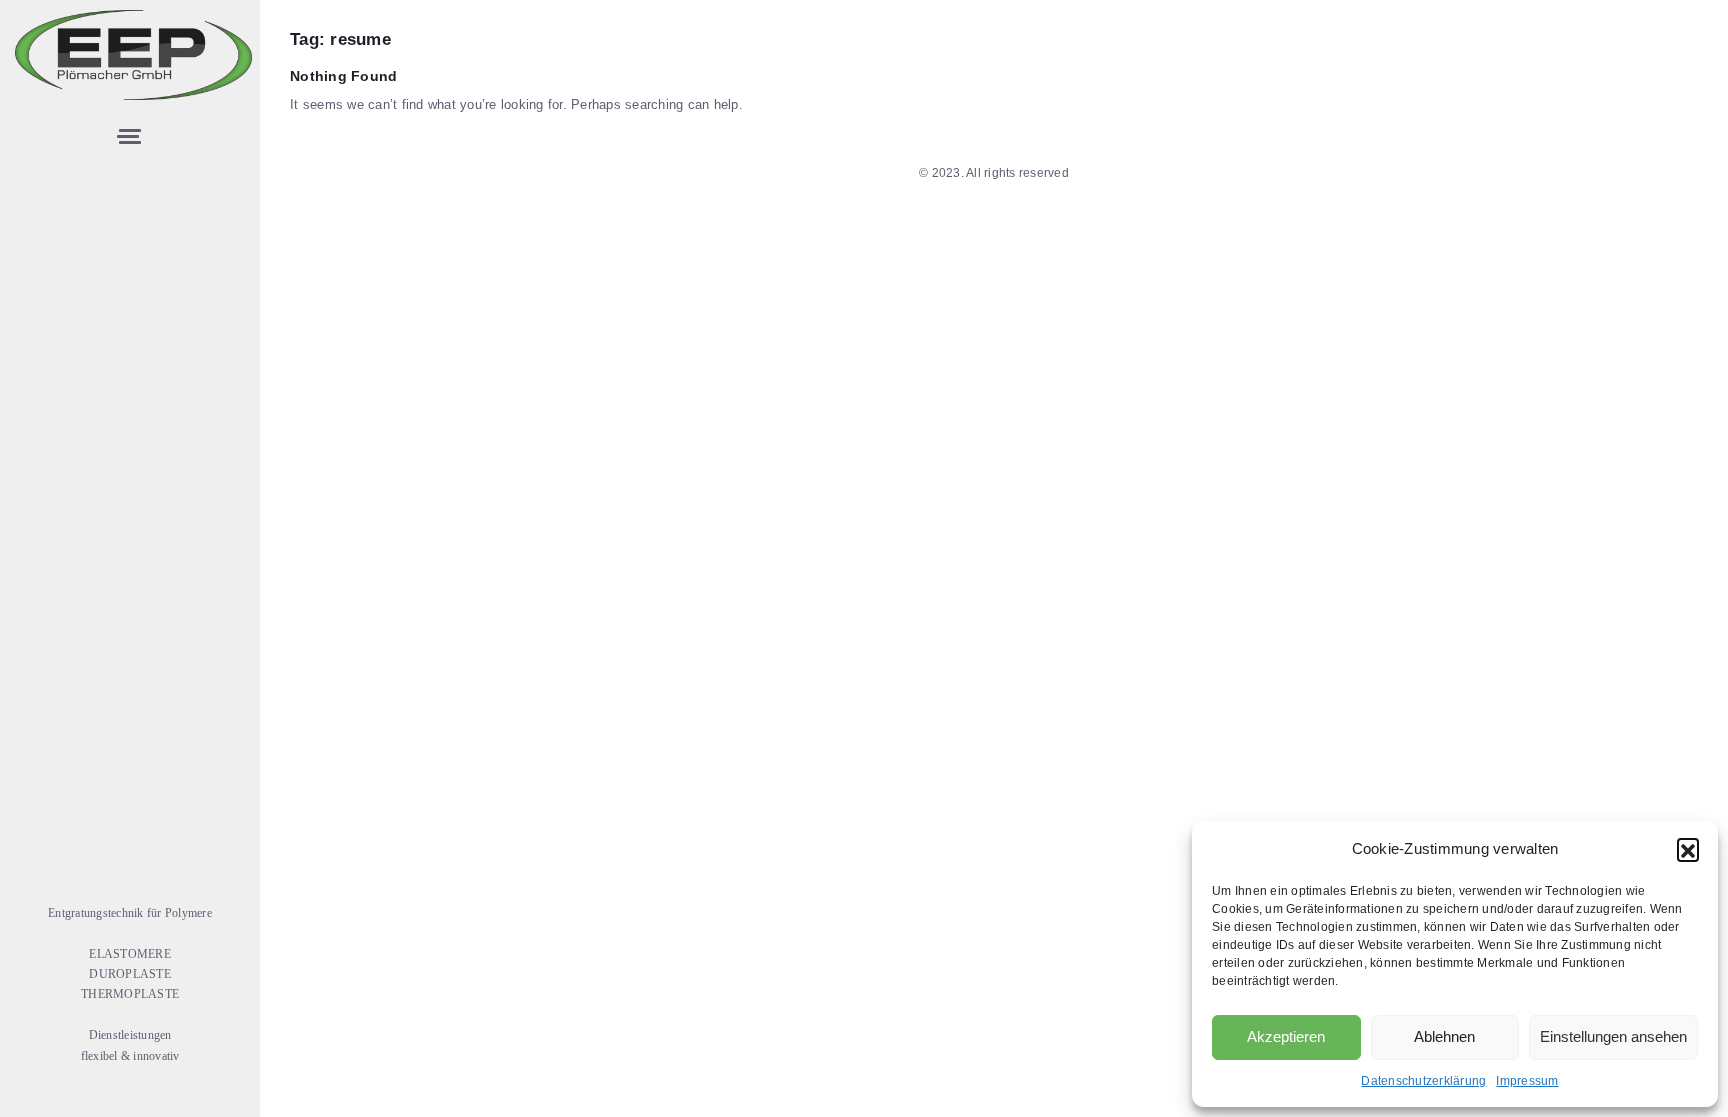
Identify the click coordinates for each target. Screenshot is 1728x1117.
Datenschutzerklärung (1423, 1081)
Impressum (1527, 1081)
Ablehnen (1444, 1036)
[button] (1688, 849)
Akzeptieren (1286, 1036)
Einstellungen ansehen (1613, 1036)
